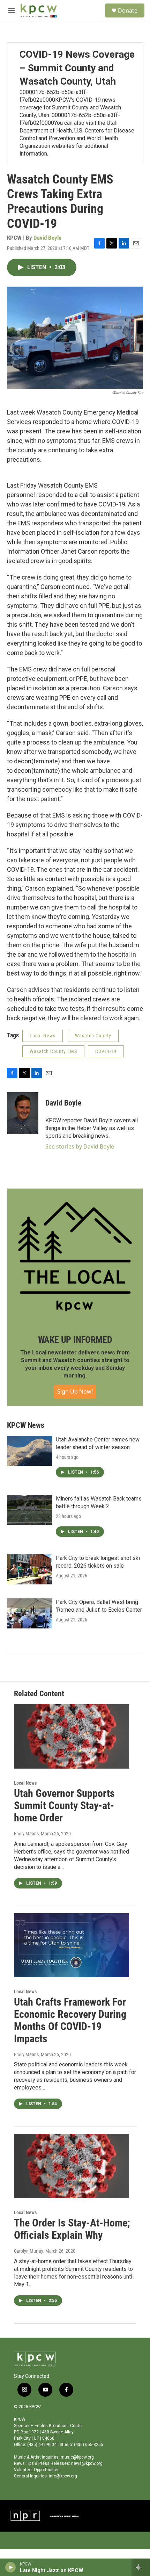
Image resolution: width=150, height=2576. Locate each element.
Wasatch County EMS (53, 1051)
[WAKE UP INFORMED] (75, 1257)
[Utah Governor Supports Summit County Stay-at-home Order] (72, 1736)
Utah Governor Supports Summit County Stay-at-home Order (64, 1805)
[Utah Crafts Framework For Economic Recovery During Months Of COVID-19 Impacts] (72, 1945)
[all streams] (141, 2567)
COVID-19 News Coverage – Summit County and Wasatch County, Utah (77, 68)
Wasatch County (93, 1036)
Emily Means (26, 1834)
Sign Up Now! (75, 1391)
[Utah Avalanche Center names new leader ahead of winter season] (30, 1451)
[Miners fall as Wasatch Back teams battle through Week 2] (30, 1510)
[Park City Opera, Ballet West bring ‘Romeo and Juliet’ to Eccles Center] (30, 1613)
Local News (43, 1036)
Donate (128, 10)
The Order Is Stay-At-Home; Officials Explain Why (72, 2229)
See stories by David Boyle (80, 1146)
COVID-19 (106, 1051)
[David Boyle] (23, 1113)
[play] (11, 2567)
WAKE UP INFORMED (75, 1340)
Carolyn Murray (29, 2251)
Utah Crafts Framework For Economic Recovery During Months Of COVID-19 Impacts (70, 2020)
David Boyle (47, 238)
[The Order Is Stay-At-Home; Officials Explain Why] (72, 2166)
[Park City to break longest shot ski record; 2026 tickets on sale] (30, 1569)
